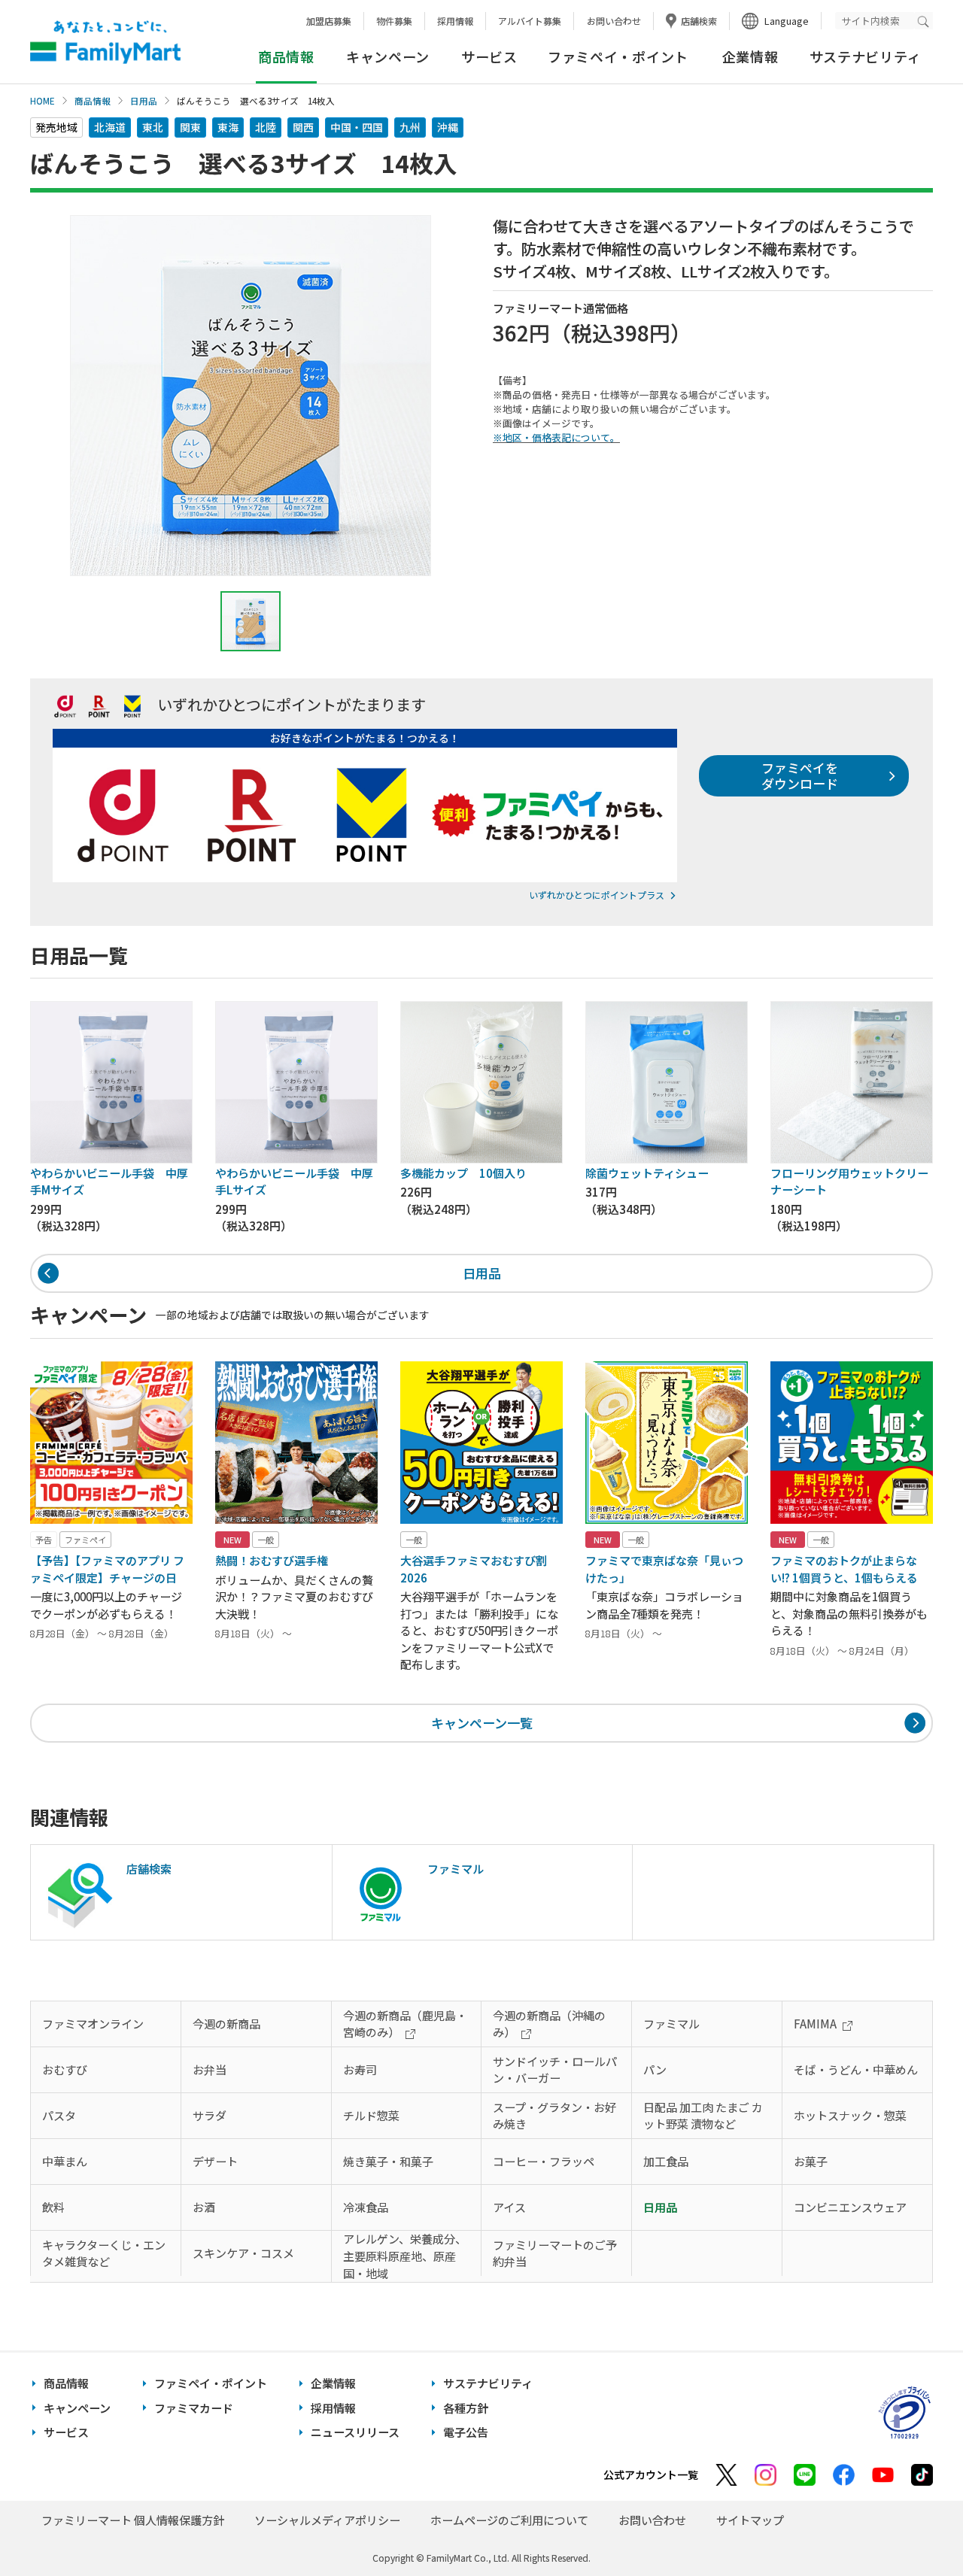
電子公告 (466, 2432)
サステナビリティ (866, 56)
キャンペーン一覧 (482, 1723)
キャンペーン (388, 56)
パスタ (59, 2115)
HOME (43, 101)
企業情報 (750, 56)
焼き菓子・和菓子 (388, 2161)
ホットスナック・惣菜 (850, 2115)
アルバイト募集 (530, 21)
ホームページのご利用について (509, 2520)
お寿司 (360, 2069)
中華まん (65, 2161)
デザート (215, 2161)
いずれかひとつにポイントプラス (597, 895)
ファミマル (671, 2024)
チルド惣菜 (371, 2115)
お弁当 (210, 2069)
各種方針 (466, 2408)
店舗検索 (699, 21)
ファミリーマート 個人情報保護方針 (133, 2520)
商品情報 (93, 101)
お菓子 (811, 2161)
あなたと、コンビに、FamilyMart (105, 42)
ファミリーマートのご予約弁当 (555, 2253)
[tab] (251, 621)
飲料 (53, 2207)
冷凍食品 (366, 2207)
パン (655, 2069)
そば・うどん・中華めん (856, 2069)
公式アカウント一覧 (651, 2474)
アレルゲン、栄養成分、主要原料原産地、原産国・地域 (405, 2256)
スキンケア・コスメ (243, 2253)
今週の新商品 (226, 2024)
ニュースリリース (355, 2432)
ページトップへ (914, 2527)
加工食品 (666, 2161)
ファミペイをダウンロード (800, 775)
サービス (489, 56)
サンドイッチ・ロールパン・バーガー (555, 2070)
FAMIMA (815, 2024)
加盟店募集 (329, 21)
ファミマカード (194, 2408)
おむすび (65, 2069)
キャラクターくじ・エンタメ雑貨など (104, 2253)
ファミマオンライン (93, 2024)
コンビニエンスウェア (850, 2207)
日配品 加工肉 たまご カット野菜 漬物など (703, 2116)
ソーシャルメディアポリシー (327, 2520)
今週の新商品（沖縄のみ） (549, 2024)
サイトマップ (750, 2520)
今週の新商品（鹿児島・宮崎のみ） (405, 2024)
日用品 (144, 101)
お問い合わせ (614, 21)
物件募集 (394, 21)
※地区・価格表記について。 (556, 437)
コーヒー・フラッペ (544, 2161)
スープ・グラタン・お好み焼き (554, 2116)
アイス (509, 2207)
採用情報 (455, 21)
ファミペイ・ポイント (618, 56)
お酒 (204, 2207)
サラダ (210, 2115)
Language (787, 21)
